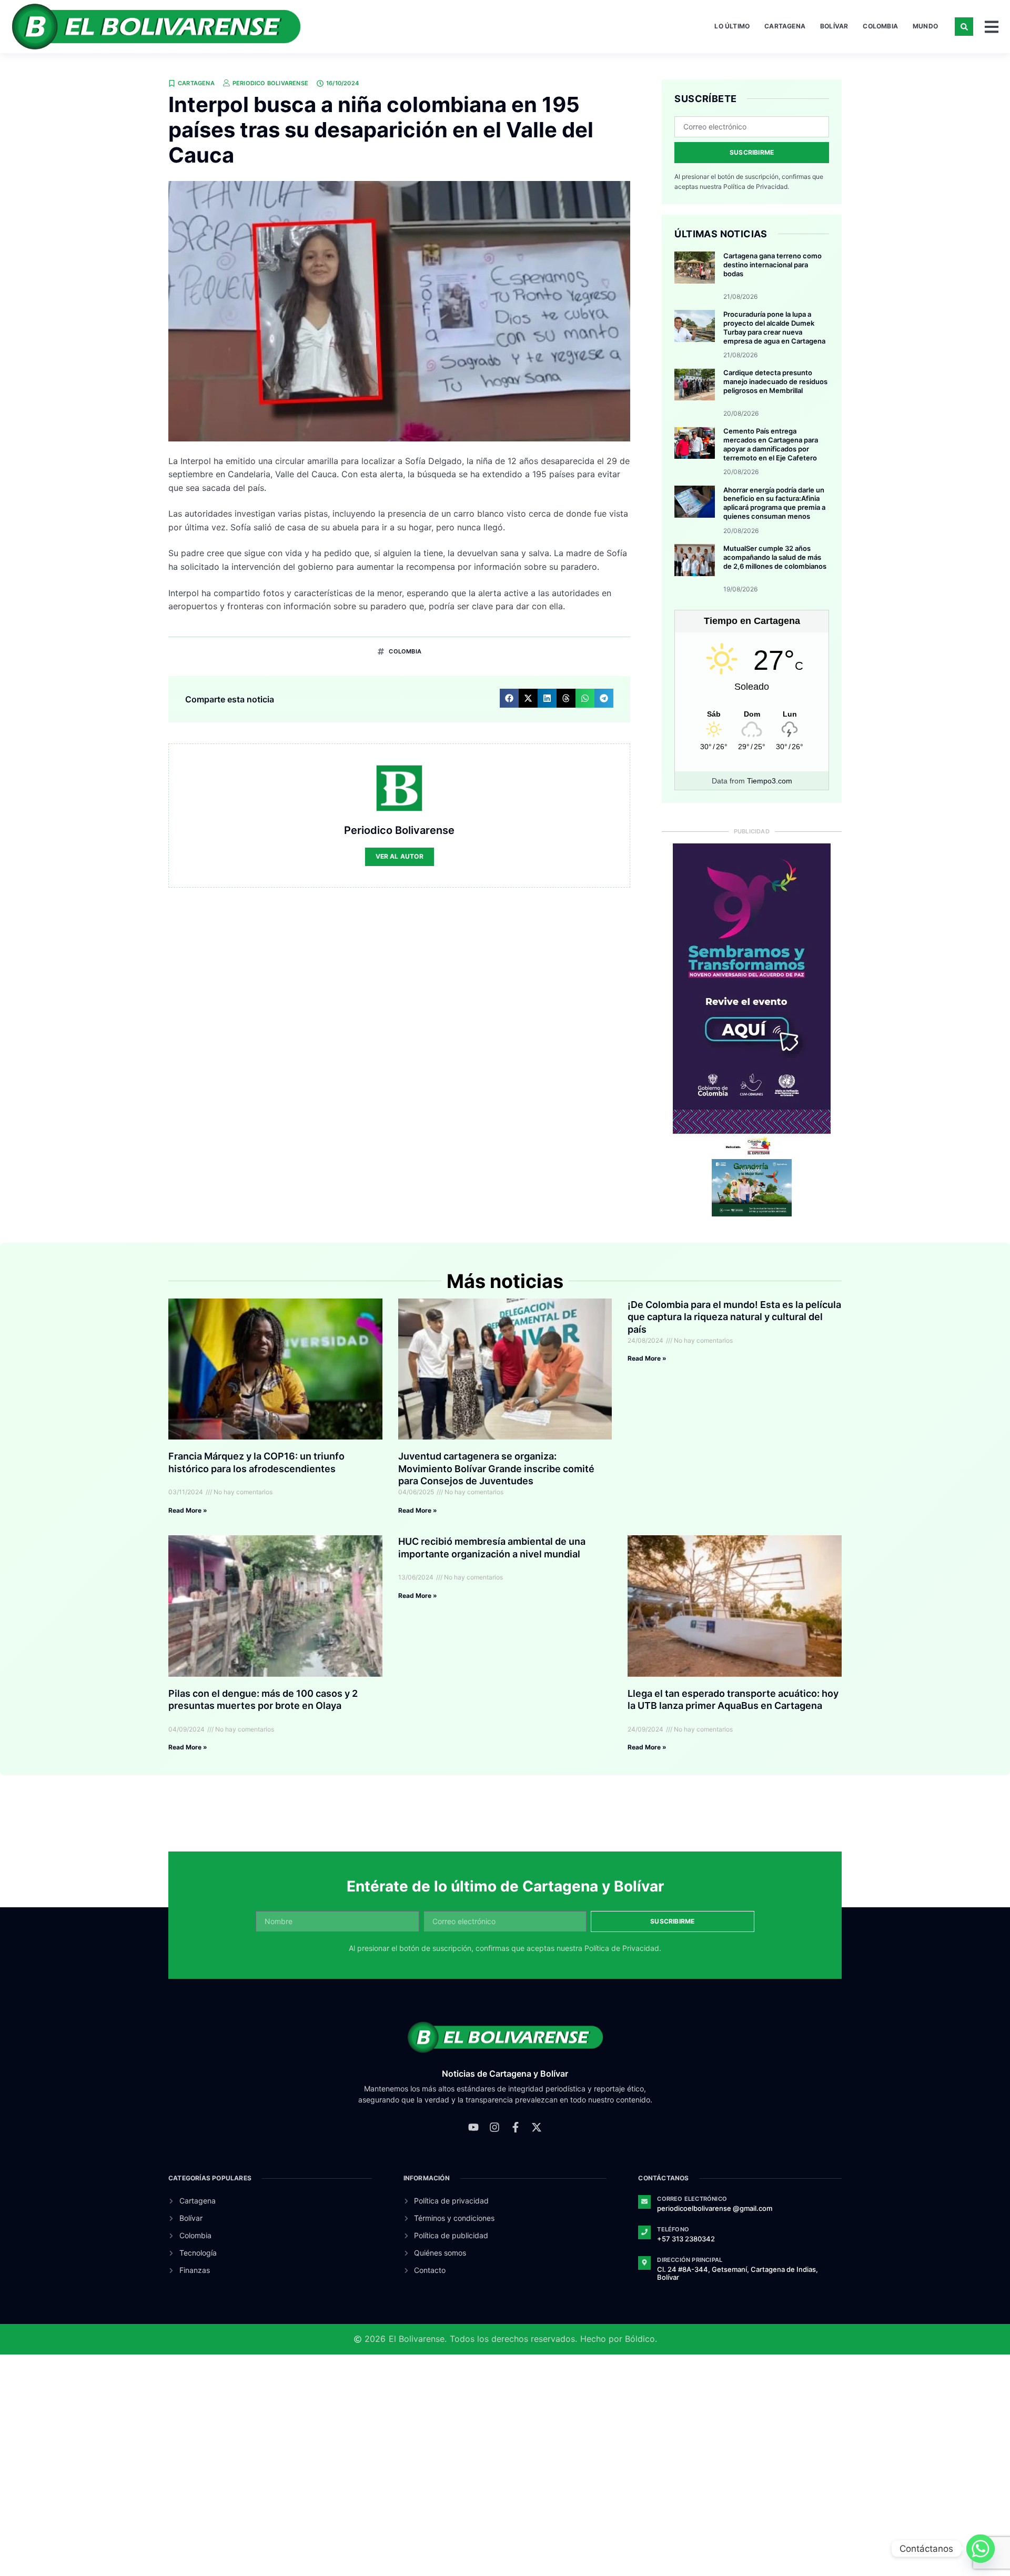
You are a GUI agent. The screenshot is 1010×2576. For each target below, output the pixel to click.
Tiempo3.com (770, 781)
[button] (964, 27)
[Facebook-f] (516, 2127)
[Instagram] (494, 2127)
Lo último (732, 26)
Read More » (188, 1510)
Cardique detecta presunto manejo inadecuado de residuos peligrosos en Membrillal (775, 381)
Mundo (925, 26)
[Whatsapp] (981, 2549)
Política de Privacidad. (756, 187)
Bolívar (834, 26)
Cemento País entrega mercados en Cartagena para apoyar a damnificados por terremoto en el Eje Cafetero (771, 444)
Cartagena (785, 26)
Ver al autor (400, 856)
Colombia (880, 26)
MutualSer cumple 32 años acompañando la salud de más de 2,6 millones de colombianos (775, 557)
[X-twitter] (537, 2127)
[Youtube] (473, 2127)
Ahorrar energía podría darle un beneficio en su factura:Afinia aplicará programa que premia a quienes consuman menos (774, 503)
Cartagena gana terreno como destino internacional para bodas (772, 265)
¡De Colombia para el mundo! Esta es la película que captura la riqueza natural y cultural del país (734, 1317)
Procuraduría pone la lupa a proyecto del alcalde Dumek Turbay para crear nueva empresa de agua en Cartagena (774, 328)
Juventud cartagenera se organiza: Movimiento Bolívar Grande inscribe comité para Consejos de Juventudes (496, 1468)
